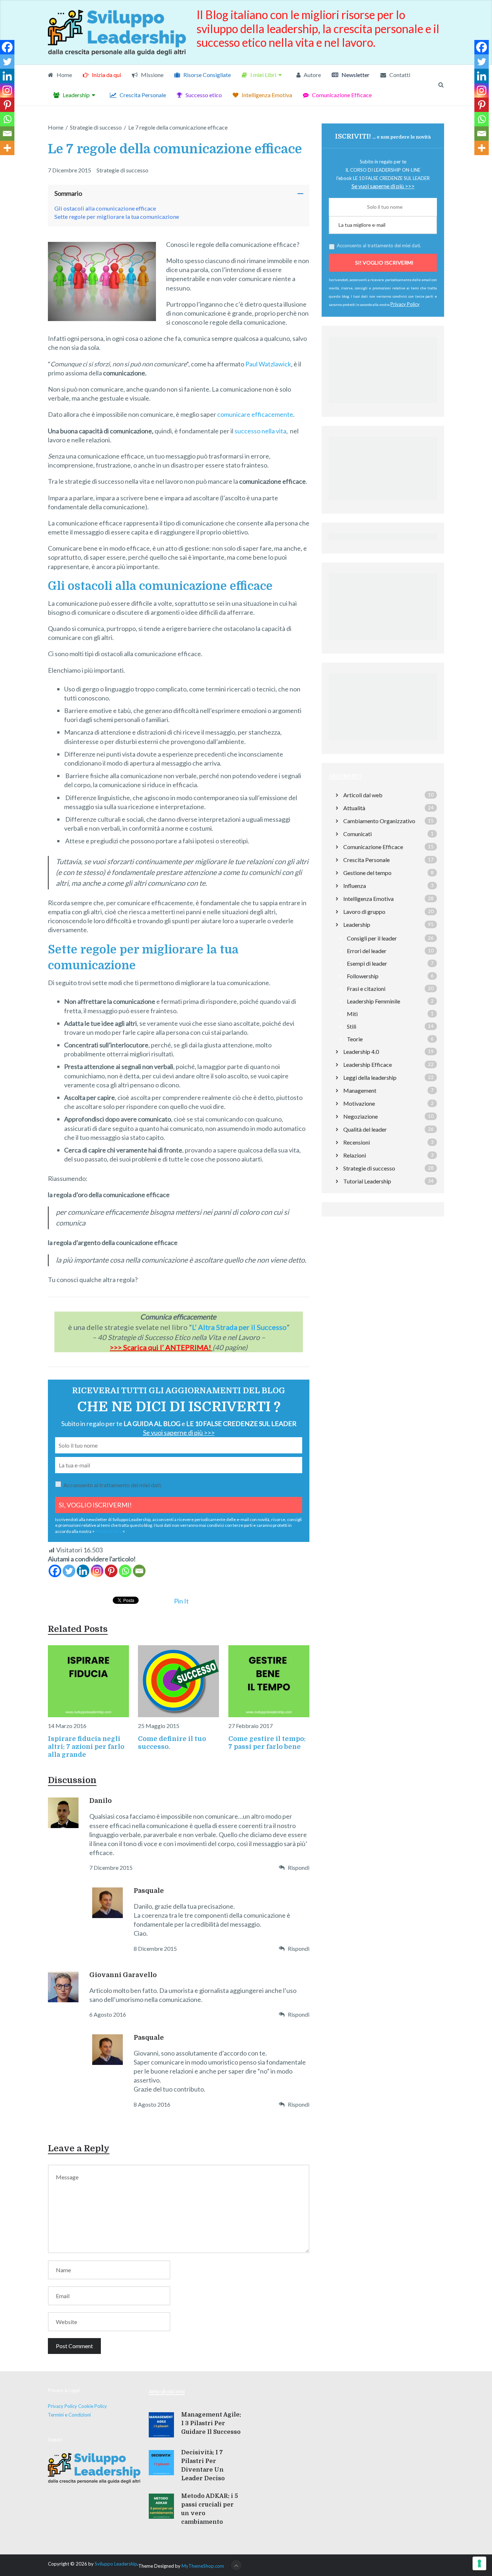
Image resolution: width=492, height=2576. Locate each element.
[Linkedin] (83, 1571)
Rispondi (299, 1867)
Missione (152, 75)
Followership (363, 976)
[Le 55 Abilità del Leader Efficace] (383, 642)
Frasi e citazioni (366, 989)
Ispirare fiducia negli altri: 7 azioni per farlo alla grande (86, 1747)
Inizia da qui (106, 75)
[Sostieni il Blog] (383, 405)
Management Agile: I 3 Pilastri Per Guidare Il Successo (211, 2423)
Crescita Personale (142, 95)
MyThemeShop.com (203, 2566)
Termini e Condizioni (69, 2415)
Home (64, 75)
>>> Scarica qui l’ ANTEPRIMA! (160, 1347)
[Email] (139, 1571)
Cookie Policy (93, 2406)
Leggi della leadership (370, 1077)
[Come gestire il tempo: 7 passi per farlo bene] (269, 1681)
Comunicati (357, 834)
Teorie (355, 1039)
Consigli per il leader (372, 938)
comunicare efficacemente (255, 414)
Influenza (355, 886)
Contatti (399, 75)
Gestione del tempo (367, 873)
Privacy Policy (109, 1531)
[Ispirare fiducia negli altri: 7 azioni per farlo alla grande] (88, 1681)
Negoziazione (361, 1116)
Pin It (181, 1601)
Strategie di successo (122, 170)
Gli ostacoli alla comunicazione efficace (105, 208)
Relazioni (355, 1155)
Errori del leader (367, 951)
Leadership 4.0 (361, 1052)
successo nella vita (260, 431)
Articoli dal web (363, 795)
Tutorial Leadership (367, 1181)
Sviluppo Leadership (116, 2564)
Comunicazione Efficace (341, 95)
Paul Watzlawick (268, 364)
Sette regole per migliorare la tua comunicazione (117, 216)
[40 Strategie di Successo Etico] (383, 742)
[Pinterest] (111, 1571)
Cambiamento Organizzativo (379, 821)
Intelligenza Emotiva (266, 95)
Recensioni (357, 1142)
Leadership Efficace (368, 1064)
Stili (352, 1026)
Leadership (76, 95)
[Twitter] (69, 1571)
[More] (7, 148)
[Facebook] (55, 1571)
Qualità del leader (365, 1129)
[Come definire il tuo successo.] (178, 1681)
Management (360, 1090)
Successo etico (203, 95)
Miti (352, 1014)
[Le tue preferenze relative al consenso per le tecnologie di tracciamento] (479, 2563)
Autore (312, 75)
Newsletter (355, 75)
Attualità (354, 808)
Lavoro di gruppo (364, 912)
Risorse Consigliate (207, 75)
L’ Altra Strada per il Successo (239, 1327)
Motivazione (359, 1103)
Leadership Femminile (374, 1001)
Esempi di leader (367, 963)
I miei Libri (263, 75)
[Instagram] (97, 1571)
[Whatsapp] (125, 1571)
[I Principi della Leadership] (383, 502)
